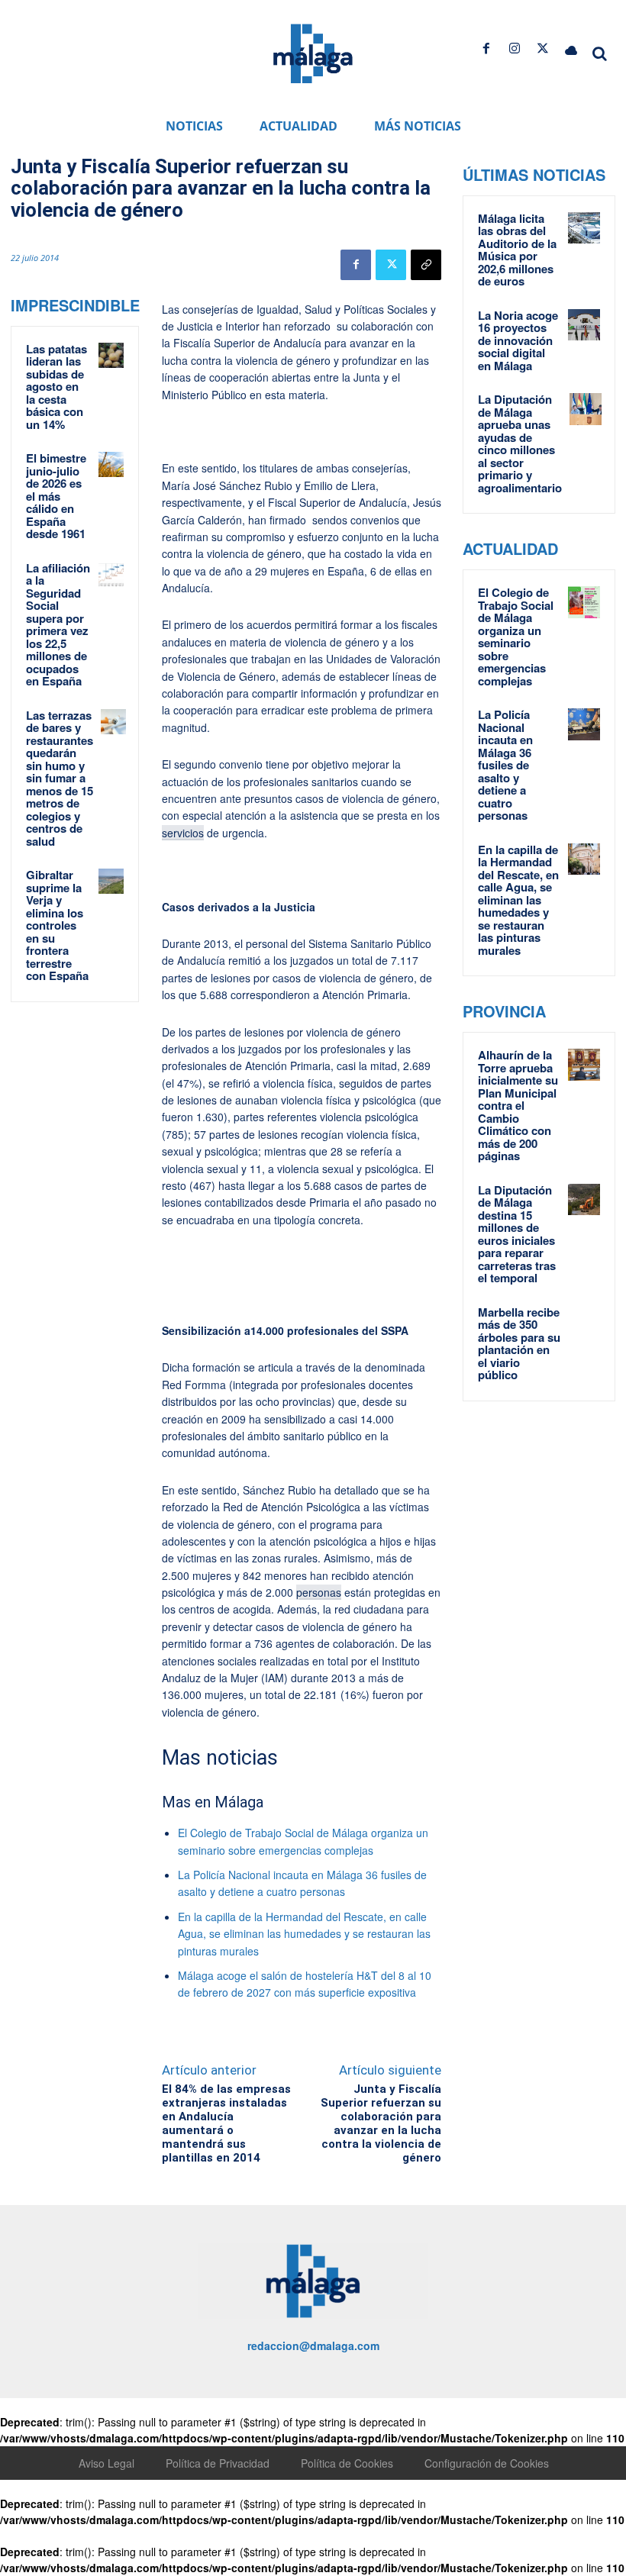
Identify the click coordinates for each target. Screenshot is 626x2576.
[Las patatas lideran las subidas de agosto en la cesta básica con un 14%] (111, 355)
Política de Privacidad (218, 2463)
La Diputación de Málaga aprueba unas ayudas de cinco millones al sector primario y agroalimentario (520, 443)
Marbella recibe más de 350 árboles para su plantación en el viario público (519, 1344)
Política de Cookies (347, 2463)
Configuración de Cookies (487, 2463)
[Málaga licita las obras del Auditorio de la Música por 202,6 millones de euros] (584, 228)
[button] (600, 53)
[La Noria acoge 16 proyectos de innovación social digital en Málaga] (584, 325)
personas (319, 1592)
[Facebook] (486, 48)
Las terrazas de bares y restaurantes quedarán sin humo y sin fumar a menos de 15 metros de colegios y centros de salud (60, 778)
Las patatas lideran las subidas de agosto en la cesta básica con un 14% (56, 387)
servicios (183, 833)
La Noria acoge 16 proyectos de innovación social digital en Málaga (518, 340)
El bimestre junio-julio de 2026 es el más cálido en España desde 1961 (56, 496)
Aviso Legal (106, 2463)
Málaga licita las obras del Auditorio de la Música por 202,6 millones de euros (517, 250)
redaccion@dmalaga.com (313, 2345)
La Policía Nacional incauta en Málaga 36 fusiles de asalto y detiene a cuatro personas (505, 765)
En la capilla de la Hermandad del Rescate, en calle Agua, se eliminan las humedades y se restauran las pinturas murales (304, 1934)
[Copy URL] (426, 265)
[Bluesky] (571, 48)
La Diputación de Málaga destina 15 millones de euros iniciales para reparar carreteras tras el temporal (517, 1234)
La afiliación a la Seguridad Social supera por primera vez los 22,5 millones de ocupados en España (58, 625)
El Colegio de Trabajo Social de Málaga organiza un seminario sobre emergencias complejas (516, 637)
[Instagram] (514, 48)
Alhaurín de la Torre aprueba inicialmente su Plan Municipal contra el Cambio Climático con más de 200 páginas (518, 1105)
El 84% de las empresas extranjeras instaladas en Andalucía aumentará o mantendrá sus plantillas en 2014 (226, 2123)
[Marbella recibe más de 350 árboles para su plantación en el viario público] (584, 1322)
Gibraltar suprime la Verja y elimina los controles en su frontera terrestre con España (57, 925)
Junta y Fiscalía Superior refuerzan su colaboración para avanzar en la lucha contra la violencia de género (381, 2123)
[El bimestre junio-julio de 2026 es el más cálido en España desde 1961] (111, 464)
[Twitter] (543, 48)
